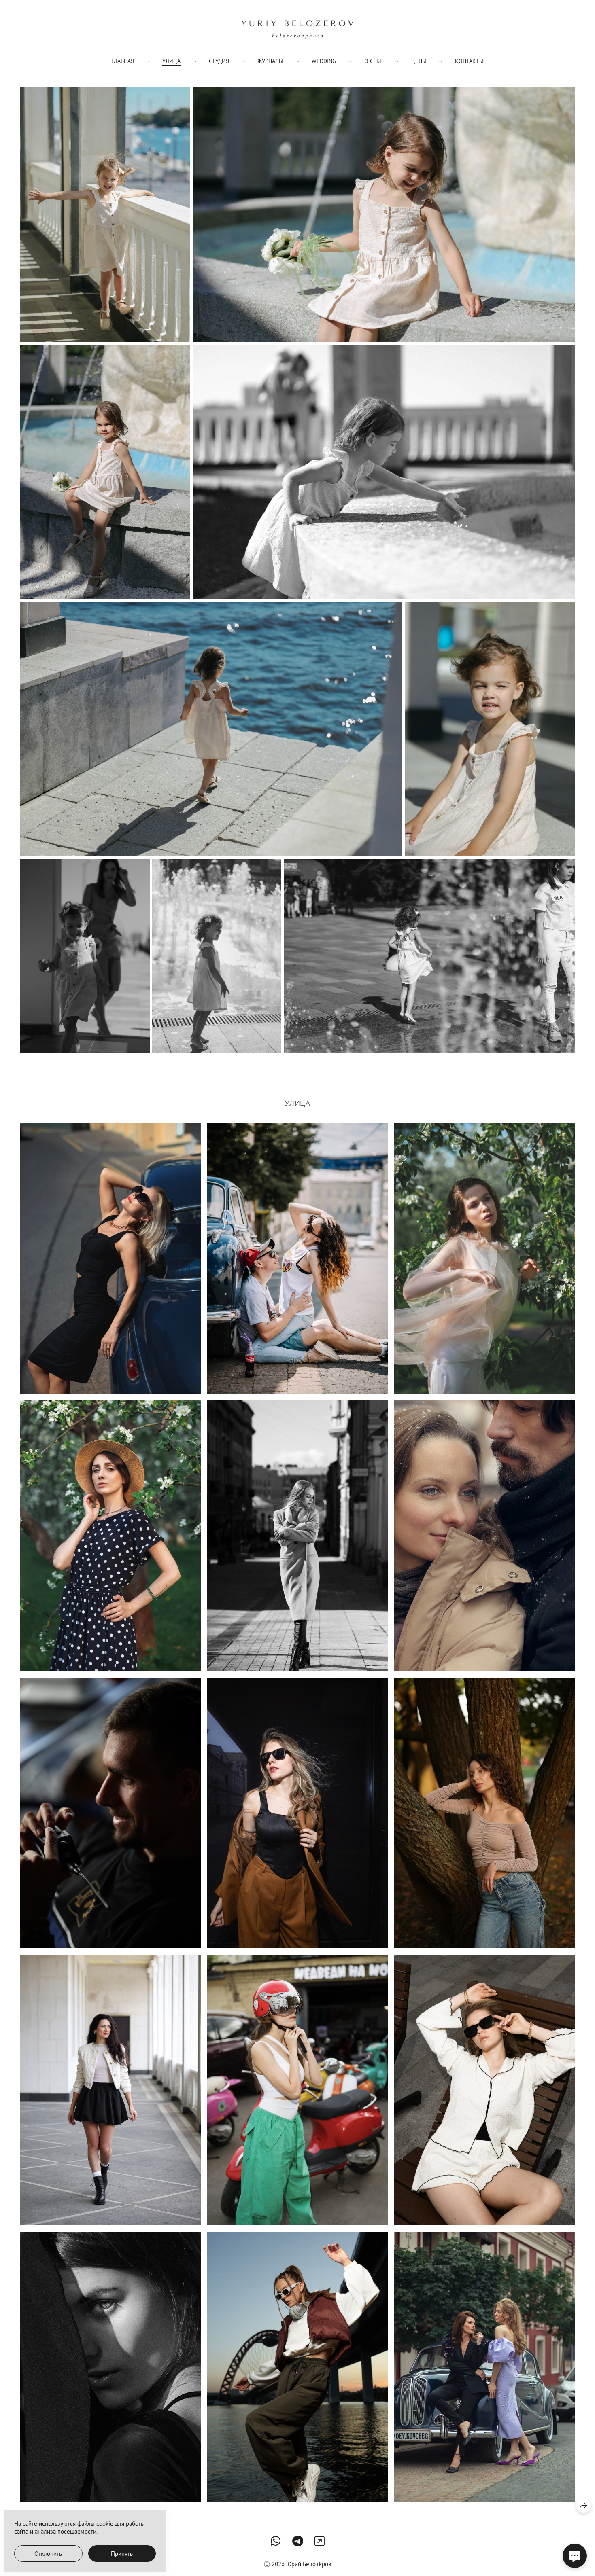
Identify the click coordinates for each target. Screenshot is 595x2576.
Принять (122, 2554)
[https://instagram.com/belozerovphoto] (320, 2541)
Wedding (324, 61)
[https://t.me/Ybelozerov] (298, 2541)
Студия (219, 61)
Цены (419, 61)
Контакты (469, 61)
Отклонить (48, 2554)
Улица (171, 61)
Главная (123, 61)
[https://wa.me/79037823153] (276, 2541)
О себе (374, 61)
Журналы (270, 61)
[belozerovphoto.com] (297, 30)
